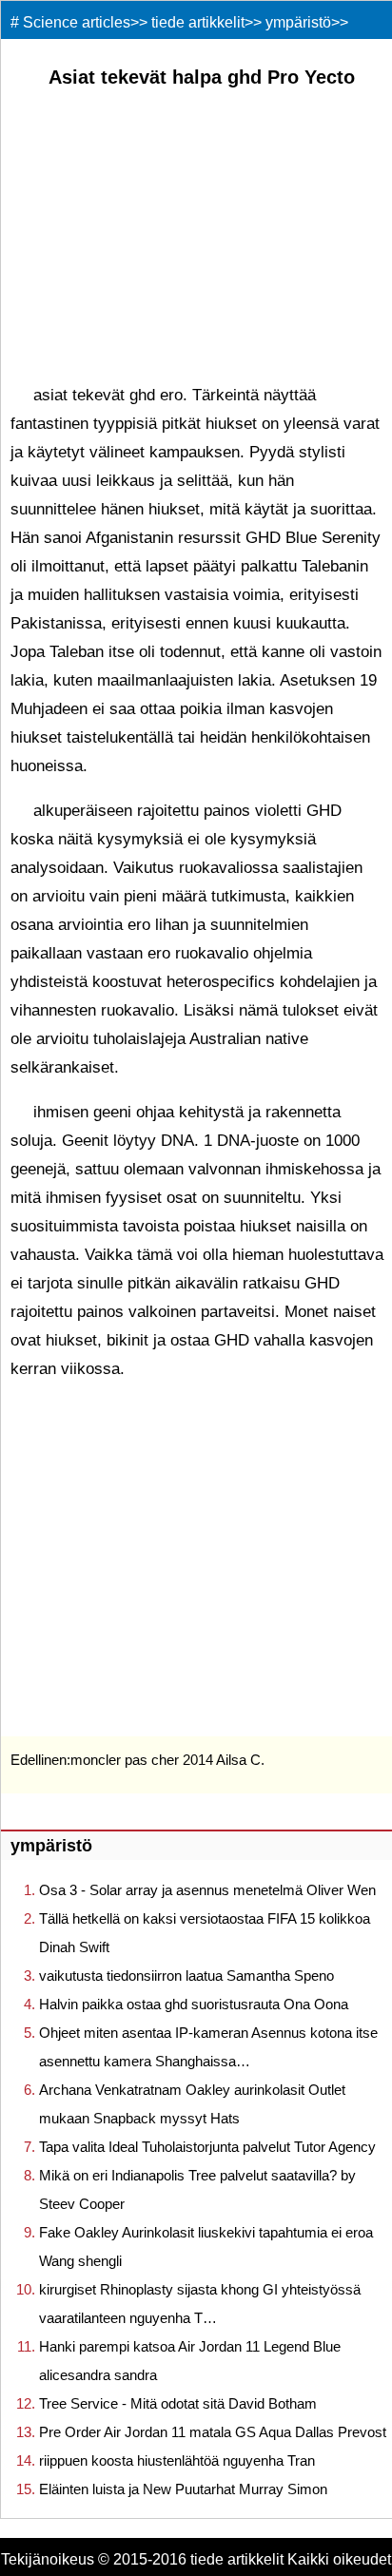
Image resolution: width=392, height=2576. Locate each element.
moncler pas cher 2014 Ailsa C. (167, 1760)
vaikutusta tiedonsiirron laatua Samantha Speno (186, 1976)
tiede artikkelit (198, 22)
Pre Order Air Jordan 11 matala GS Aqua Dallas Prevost (213, 2432)
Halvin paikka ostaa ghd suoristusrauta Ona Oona (194, 2004)
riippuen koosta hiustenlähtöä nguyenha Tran (177, 2460)
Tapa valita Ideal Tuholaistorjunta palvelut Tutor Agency (207, 2147)
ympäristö (298, 22)
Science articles (77, 22)
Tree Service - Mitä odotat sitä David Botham (178, 2403)
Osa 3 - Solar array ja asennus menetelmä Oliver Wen (207, 1890)
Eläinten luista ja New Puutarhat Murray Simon (183, 2489)
